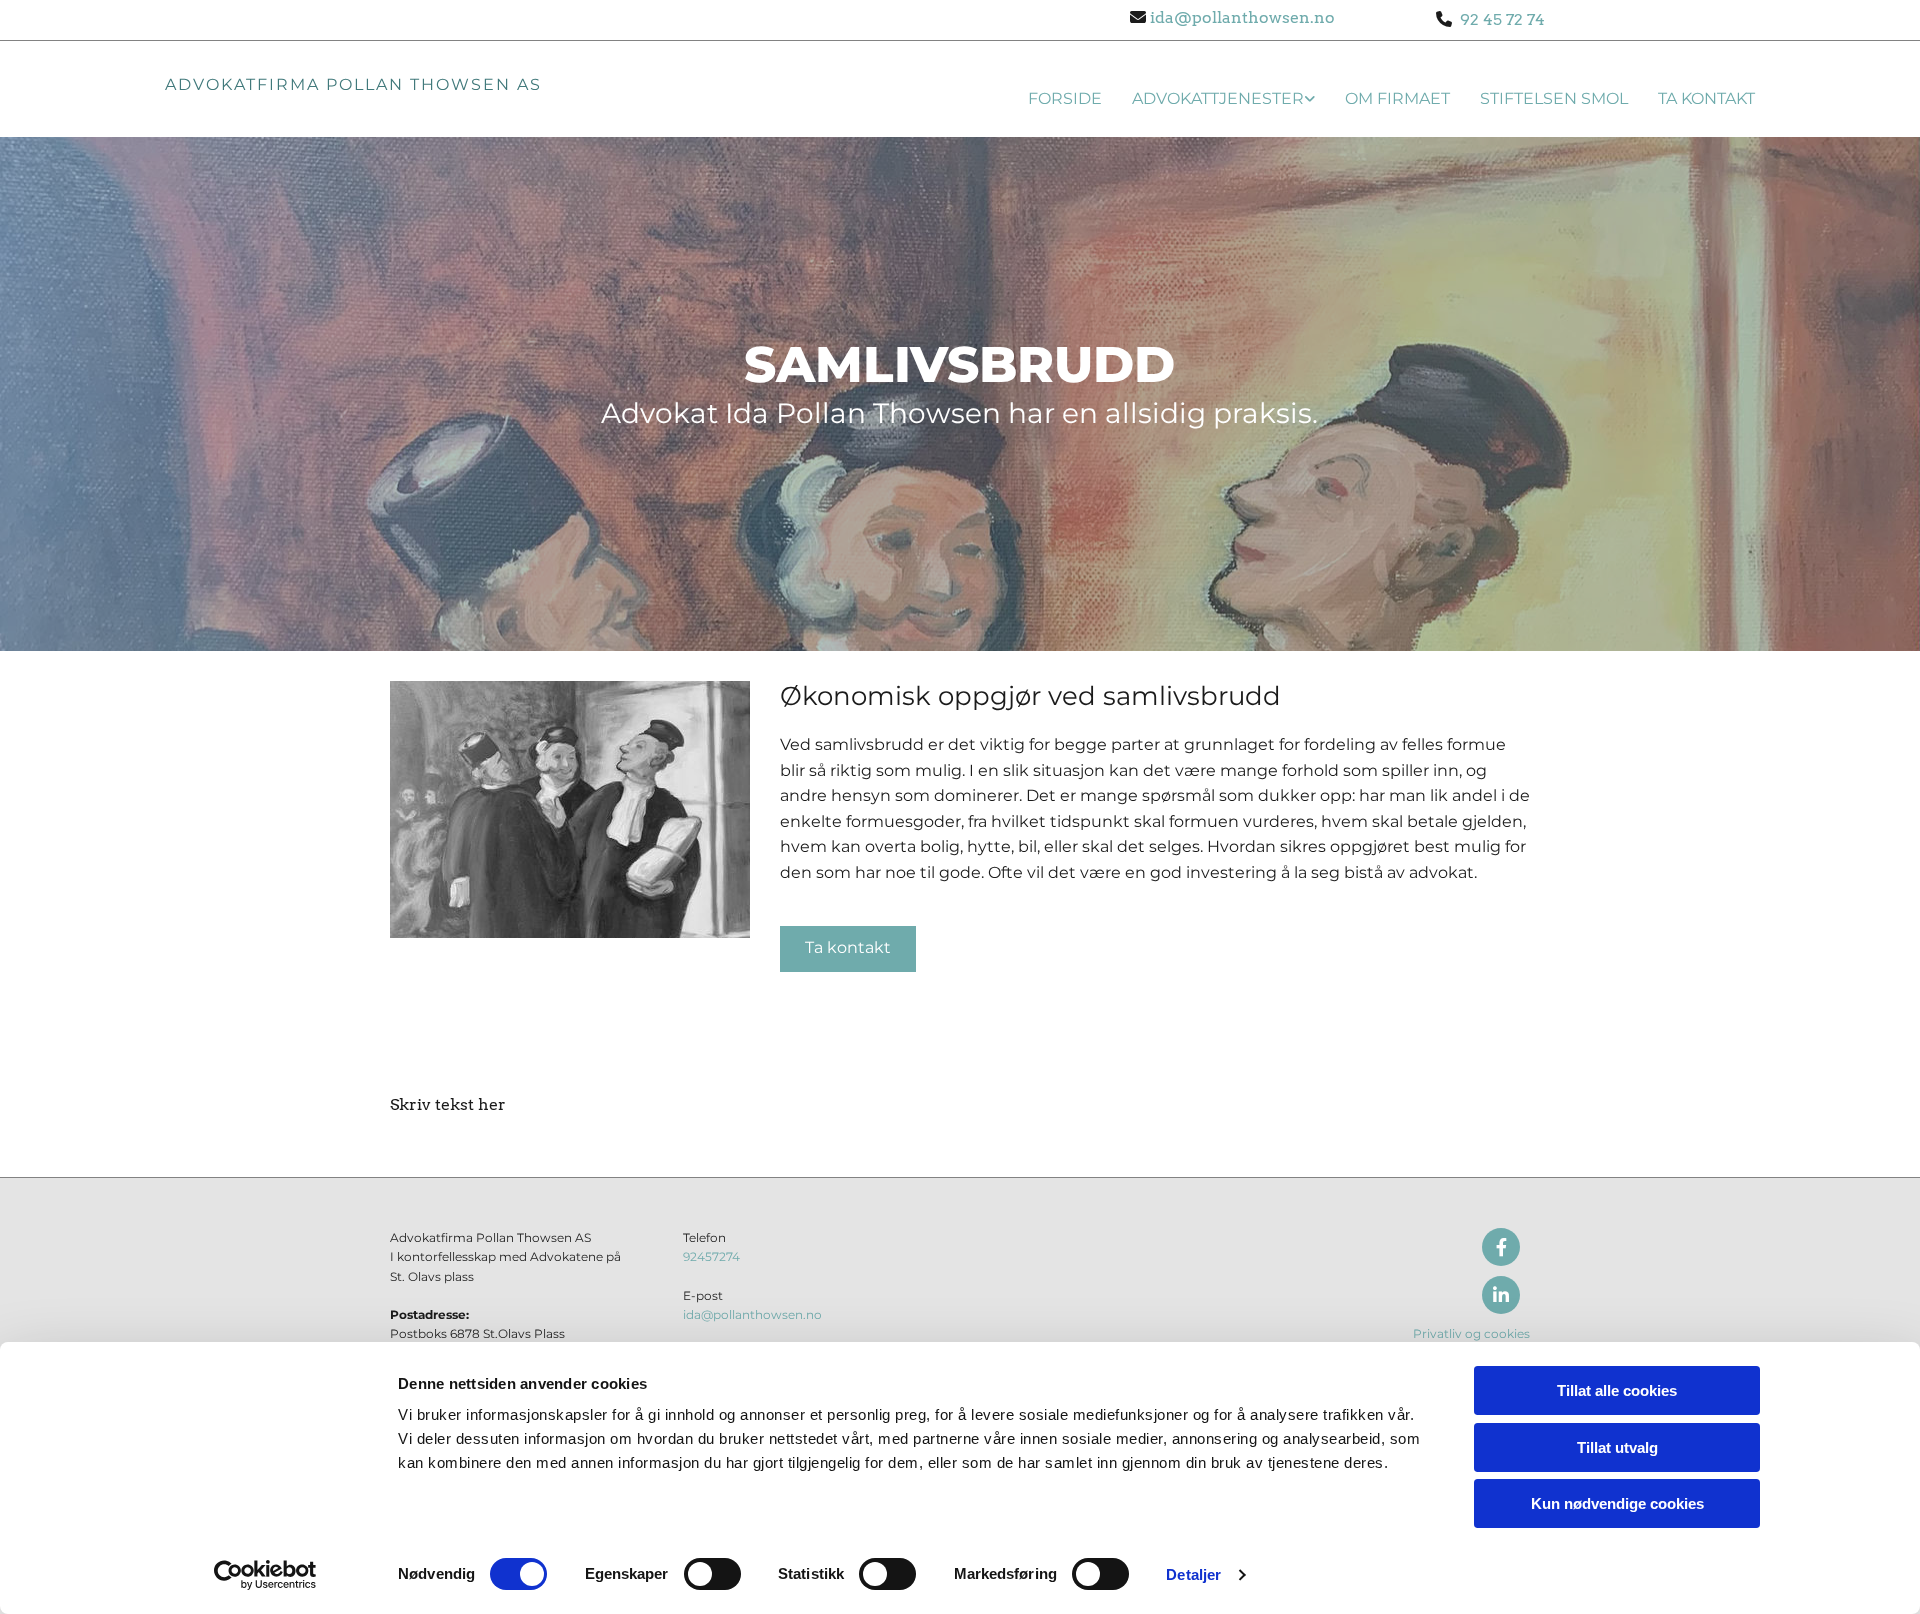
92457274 (711, 1256)
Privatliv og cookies (1471, 1333)
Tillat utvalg (1617, 1447)
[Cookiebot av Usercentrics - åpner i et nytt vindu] (265, 1575)
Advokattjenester (1218, 98)
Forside (1065, 98)
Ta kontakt (1706, 98)
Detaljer (1193, 1574)
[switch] (712, 1574)
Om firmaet (1397, 98)
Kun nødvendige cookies (1617, 1503)
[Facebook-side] (1501, 1247)
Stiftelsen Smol (1554, 98)
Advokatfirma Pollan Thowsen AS (353, 84)
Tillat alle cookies (1617, 1390)
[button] (848, 949)
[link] (1208, 95)
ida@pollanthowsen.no (1240, 17)
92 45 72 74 (1498, 19)
